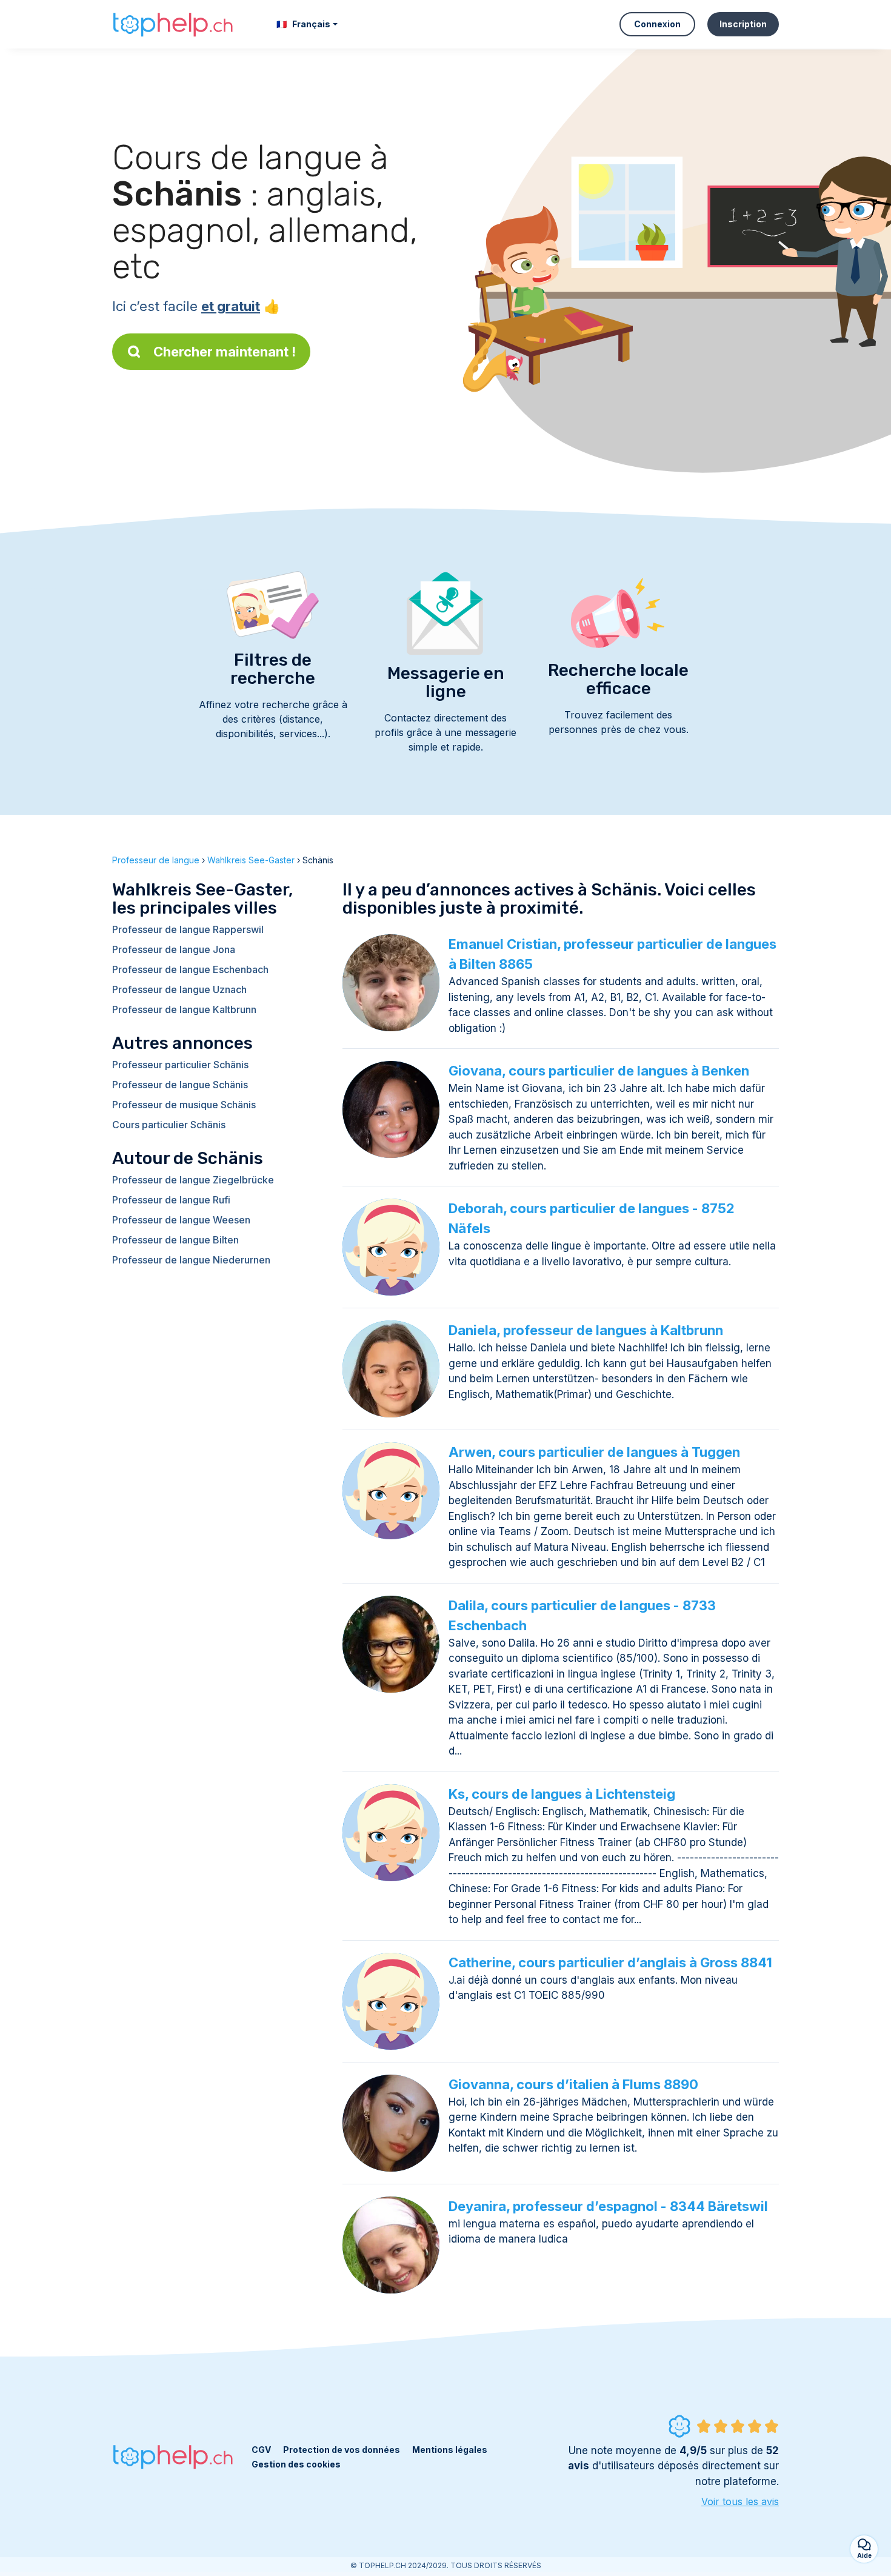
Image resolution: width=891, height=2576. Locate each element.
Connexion (657, 24)
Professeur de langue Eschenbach (190, 969)
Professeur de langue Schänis (180, 1085)
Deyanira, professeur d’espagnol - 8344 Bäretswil (608, 2206)
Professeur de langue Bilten (175, 1240)
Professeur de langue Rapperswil (188, 929)
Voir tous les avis (740, 2501)
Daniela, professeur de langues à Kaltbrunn (586, 1330)
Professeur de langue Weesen (181, 1220)
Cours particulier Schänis (169, 1125)
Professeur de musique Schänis (184, 1105)
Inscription (743, 24)
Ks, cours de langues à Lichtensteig (562, 1794)
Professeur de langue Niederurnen (191, 1260)
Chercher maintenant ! (225, 352)
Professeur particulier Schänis (180, 1065)
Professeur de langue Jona (174, 949)
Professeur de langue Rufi (171, 1200)
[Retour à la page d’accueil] (173, 24)
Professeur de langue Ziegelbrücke (193, 1180)
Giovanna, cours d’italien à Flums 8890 (573, 2084)
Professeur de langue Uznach (179, 989)
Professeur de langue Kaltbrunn (184, 1009)
